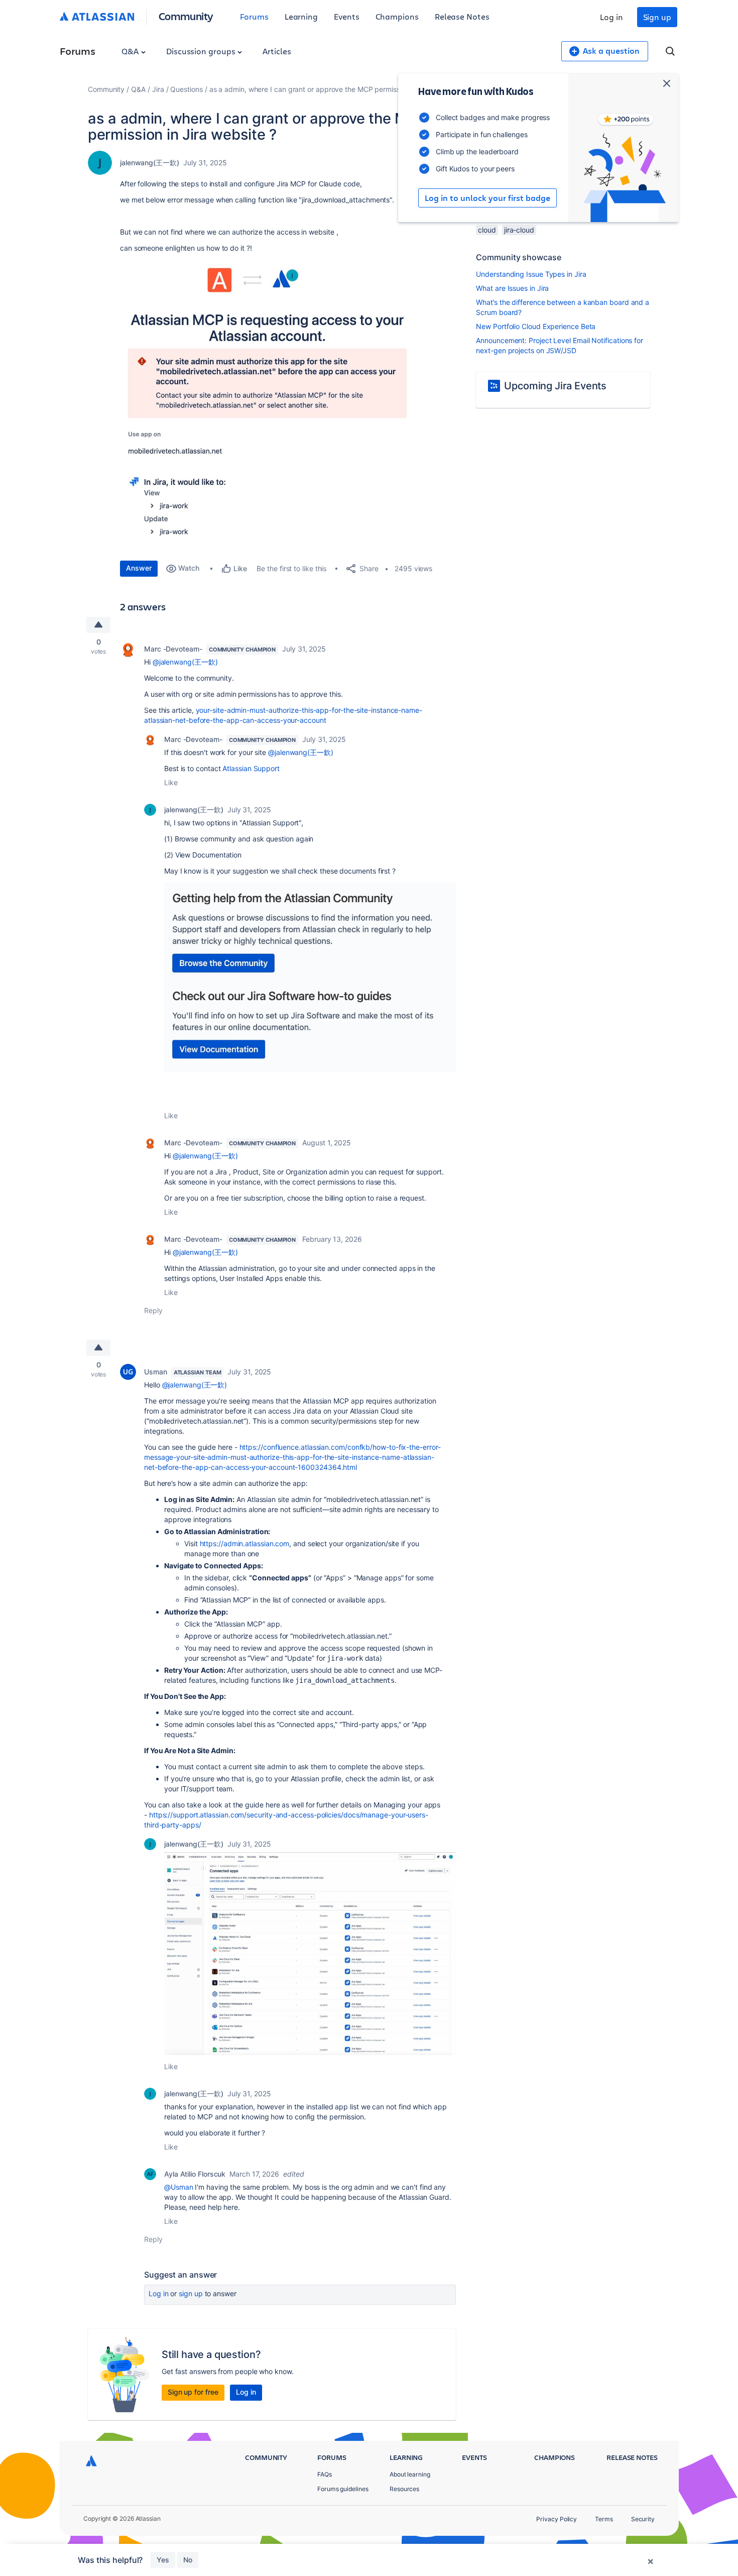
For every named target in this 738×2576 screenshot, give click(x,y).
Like (171, 782)
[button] (271, 405)
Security (643, 2519)
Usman (156, 1372)
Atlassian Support (251, 768)
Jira (158, 89)
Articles (277, 51)
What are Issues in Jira (512, 288)
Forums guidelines (343, 2489)
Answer (139, 568)
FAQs (325, 2474)
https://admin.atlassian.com (245, 1543)
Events (347, 16)
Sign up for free (193, 2392)
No (188, 2560)
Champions (397, 16)
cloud (487, 230)
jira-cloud (519, 230)
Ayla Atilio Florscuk (195, 2174)
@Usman (179, 2187)
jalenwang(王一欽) (150, 163)
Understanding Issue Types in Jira (531, 274)
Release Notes (462, 16)
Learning (301, 16)
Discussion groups (202, 51)
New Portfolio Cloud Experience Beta (536, 326)
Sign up (657, 17)
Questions (186, 89)
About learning (410, 2474)
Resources (404, 2489)
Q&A (131, 51)
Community (186, 16)
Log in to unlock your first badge (487, 198)
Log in (611, 17)
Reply (153, 1310)
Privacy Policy (557, 2519)
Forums (254, 16)
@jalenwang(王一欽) (185, 662)
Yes (163, 2560)
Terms (604, 2519)
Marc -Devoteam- (173, 649)
